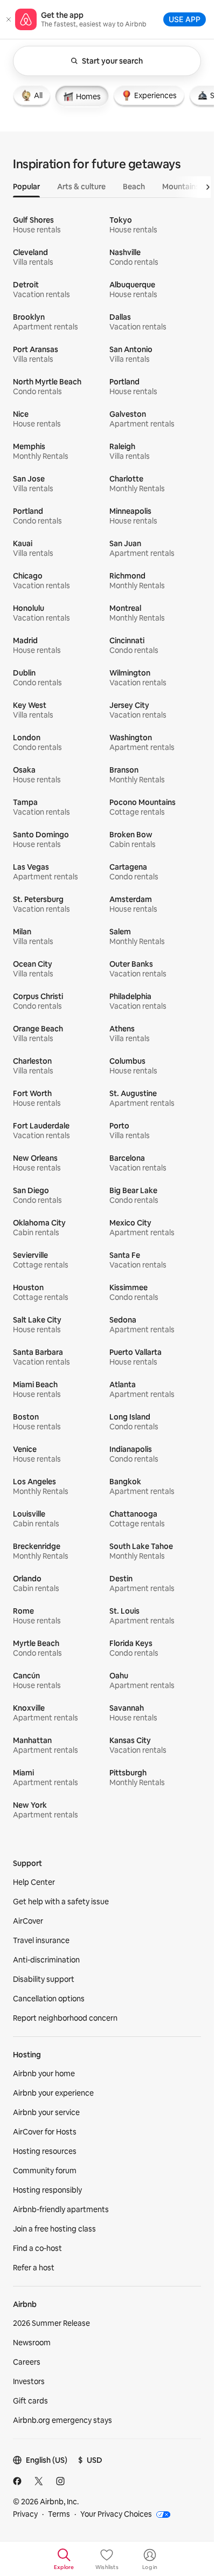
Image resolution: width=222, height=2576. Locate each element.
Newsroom (32, 2343)
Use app (185, 19)
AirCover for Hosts (45, 2132)
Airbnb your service (46, 2112)
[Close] (9, 19)
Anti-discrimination (46, 1960)
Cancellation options (49, 1999)
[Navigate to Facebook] (17, 2481)
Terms (59, 2514)
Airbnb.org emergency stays (63, 2420)
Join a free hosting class (54, 2229)
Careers (27, 2362)
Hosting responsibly (47, 2190)
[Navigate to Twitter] (39, 2481)
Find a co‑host (37, 2248)
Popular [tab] (26, 187)
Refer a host (34, 2268)
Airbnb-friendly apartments (61, 2209)
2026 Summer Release (51, 2323)
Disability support (44, 1979)
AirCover (28, 1921)
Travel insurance (41, 1940)
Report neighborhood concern (65, 2018)
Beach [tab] (134, 187)
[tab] (32, 95)
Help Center (34, 1882)
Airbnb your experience (53, 2093)
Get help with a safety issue (61, 1902)
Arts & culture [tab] (81, 187)
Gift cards (30, 2401)
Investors (29, 2381)
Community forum (45, 2171)
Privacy (25, 2514)
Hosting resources (45, 2151)
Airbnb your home (44, 2074)
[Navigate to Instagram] (60, 2481)
